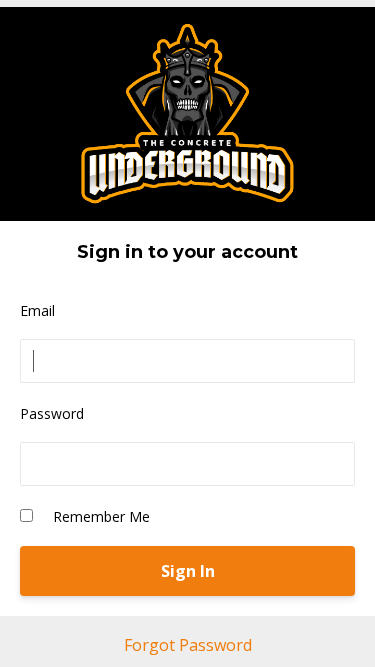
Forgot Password (188, 645)
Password (52, 413)
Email (37, 310)
